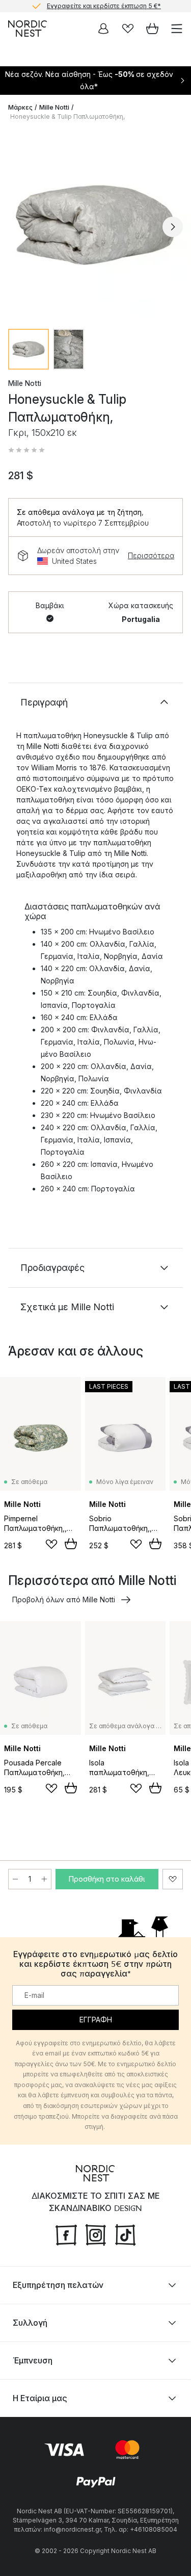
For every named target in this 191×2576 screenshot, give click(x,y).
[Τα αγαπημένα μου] (128, 29)
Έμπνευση (33, 2360)
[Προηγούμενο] (18, 227)
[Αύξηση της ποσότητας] (44, 1879)
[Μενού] (177, 29)
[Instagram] (96, 2234)
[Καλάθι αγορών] (152, 29)
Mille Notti (54, 107)
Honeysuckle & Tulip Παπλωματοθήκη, (67, 116)
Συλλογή (30, 2323)
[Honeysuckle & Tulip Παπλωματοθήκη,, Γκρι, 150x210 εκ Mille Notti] (95, 225)
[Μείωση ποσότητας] (15, 1879)
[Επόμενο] (173, 227)
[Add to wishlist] (51, 1544)
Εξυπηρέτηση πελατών (58, 2285)
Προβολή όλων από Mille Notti (64, 1599)
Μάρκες (20, 107)
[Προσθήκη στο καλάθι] (71, 1544)
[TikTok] (125, 2234)
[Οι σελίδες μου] (103, 29)
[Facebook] (66, 2234)
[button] (26, 450)
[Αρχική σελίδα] (28, 29)
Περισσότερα (151, 555)
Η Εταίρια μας (40, 2398)
